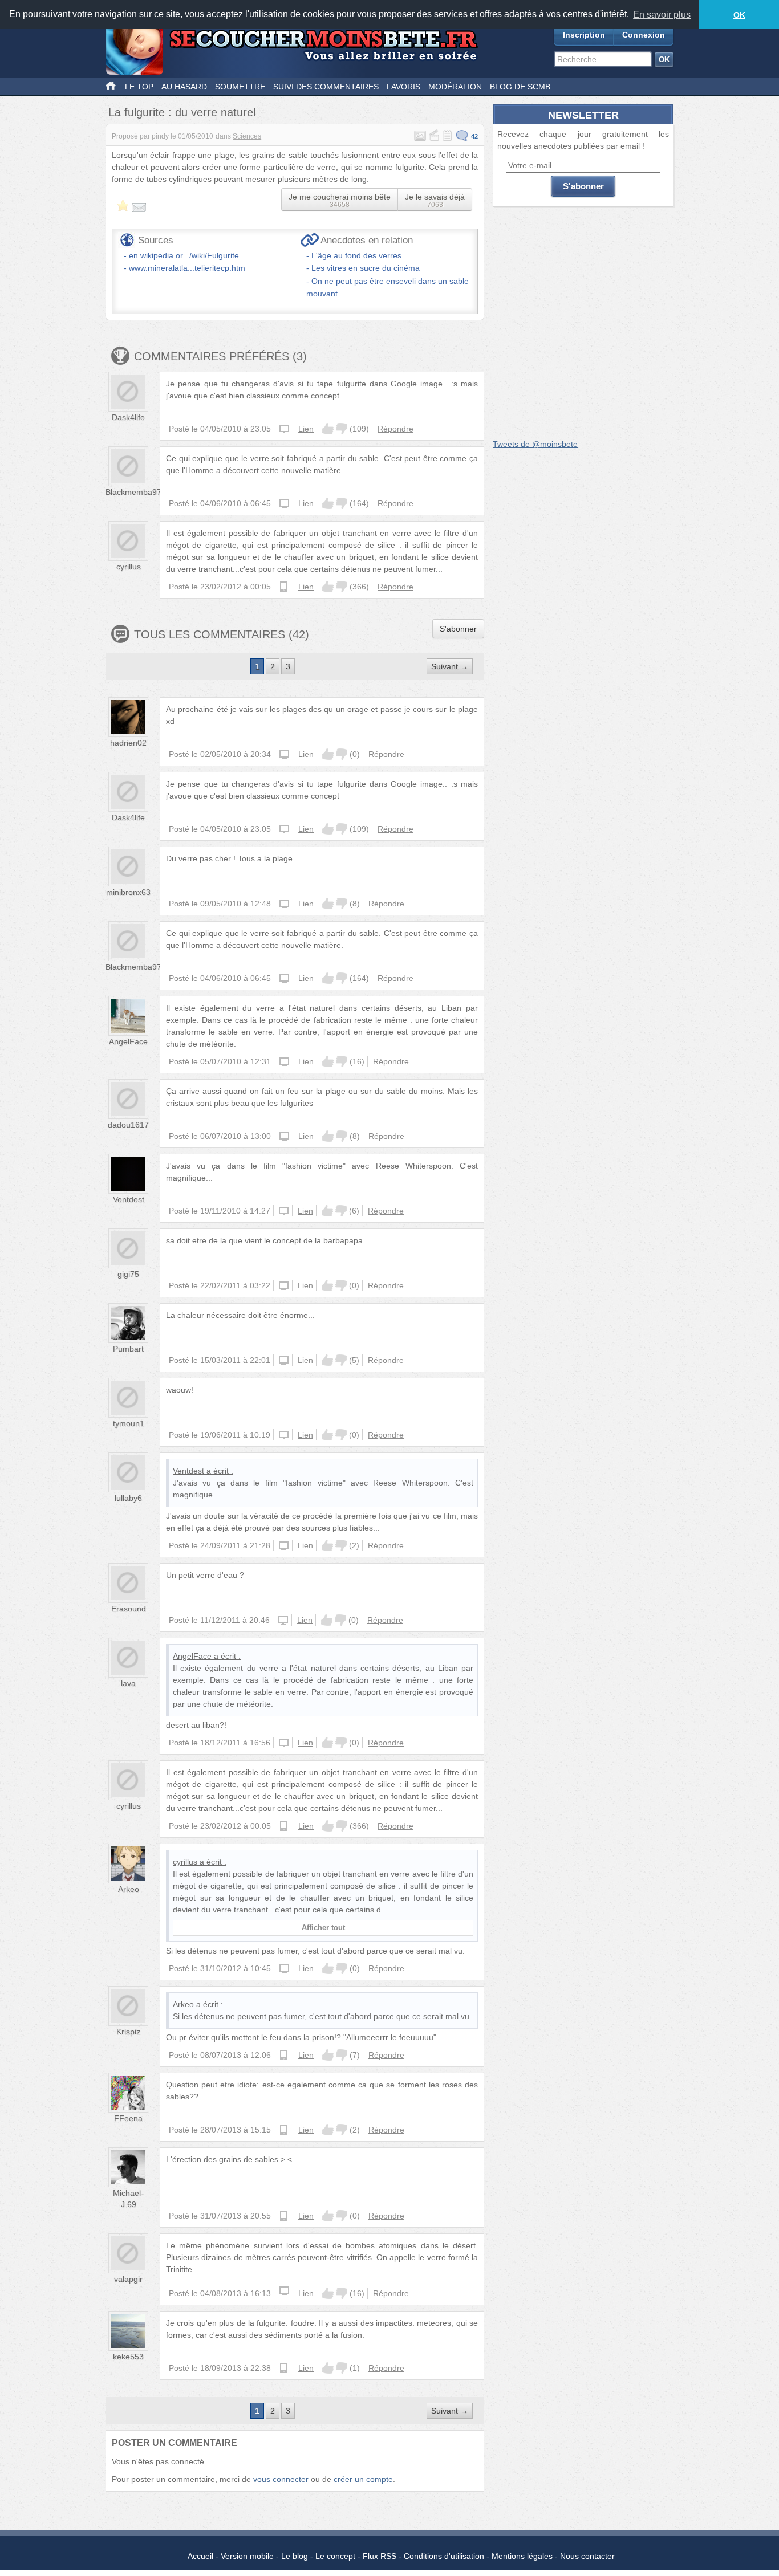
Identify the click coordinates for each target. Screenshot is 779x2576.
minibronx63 (128, 892)
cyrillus (129, 567)
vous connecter (281, 2479)
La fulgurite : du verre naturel (182, 112)
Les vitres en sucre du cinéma (366, 268)
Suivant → (450, 666)
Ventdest (129, 1199)
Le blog (295, 2556)
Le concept (335, 2556)
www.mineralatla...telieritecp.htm (187, 268)
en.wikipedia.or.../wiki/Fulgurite (184, 255)
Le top (139, 87)
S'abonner (458, 629)
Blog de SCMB (520, 87)
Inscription (584, 35)
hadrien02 (128, 743)
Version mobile (247, 2556)
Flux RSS (380, 2556)
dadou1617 (128, 1125)
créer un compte (363, 2479)
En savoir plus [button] (662, 15)
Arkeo (129, 1889)
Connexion (644, 35)
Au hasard (184, 87)
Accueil (200, 2556)
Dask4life (128, 417)
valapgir (128, 2279)
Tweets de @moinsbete (535, 444)
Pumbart (128, 1349)
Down (342, 429)
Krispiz (128, 2032)
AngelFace (128, 1041)
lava (128, 1683)
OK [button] (739, 15)
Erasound (129, 1609)
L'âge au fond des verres (356, 255)
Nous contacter (587, 2556)
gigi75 (128, 1274)
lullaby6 (128, 1498)
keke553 (128, 2357)
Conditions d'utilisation (444, 2556)
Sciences (247, 136)
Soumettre (240, 87)
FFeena (128, 2118)
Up (328, 429)
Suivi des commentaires (326, 87)
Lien (306, 429)
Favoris (403, 87)
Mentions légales (522, 2556)
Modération (455, 87)
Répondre (395, 429)
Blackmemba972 (136, 492)
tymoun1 (129, 1423)
